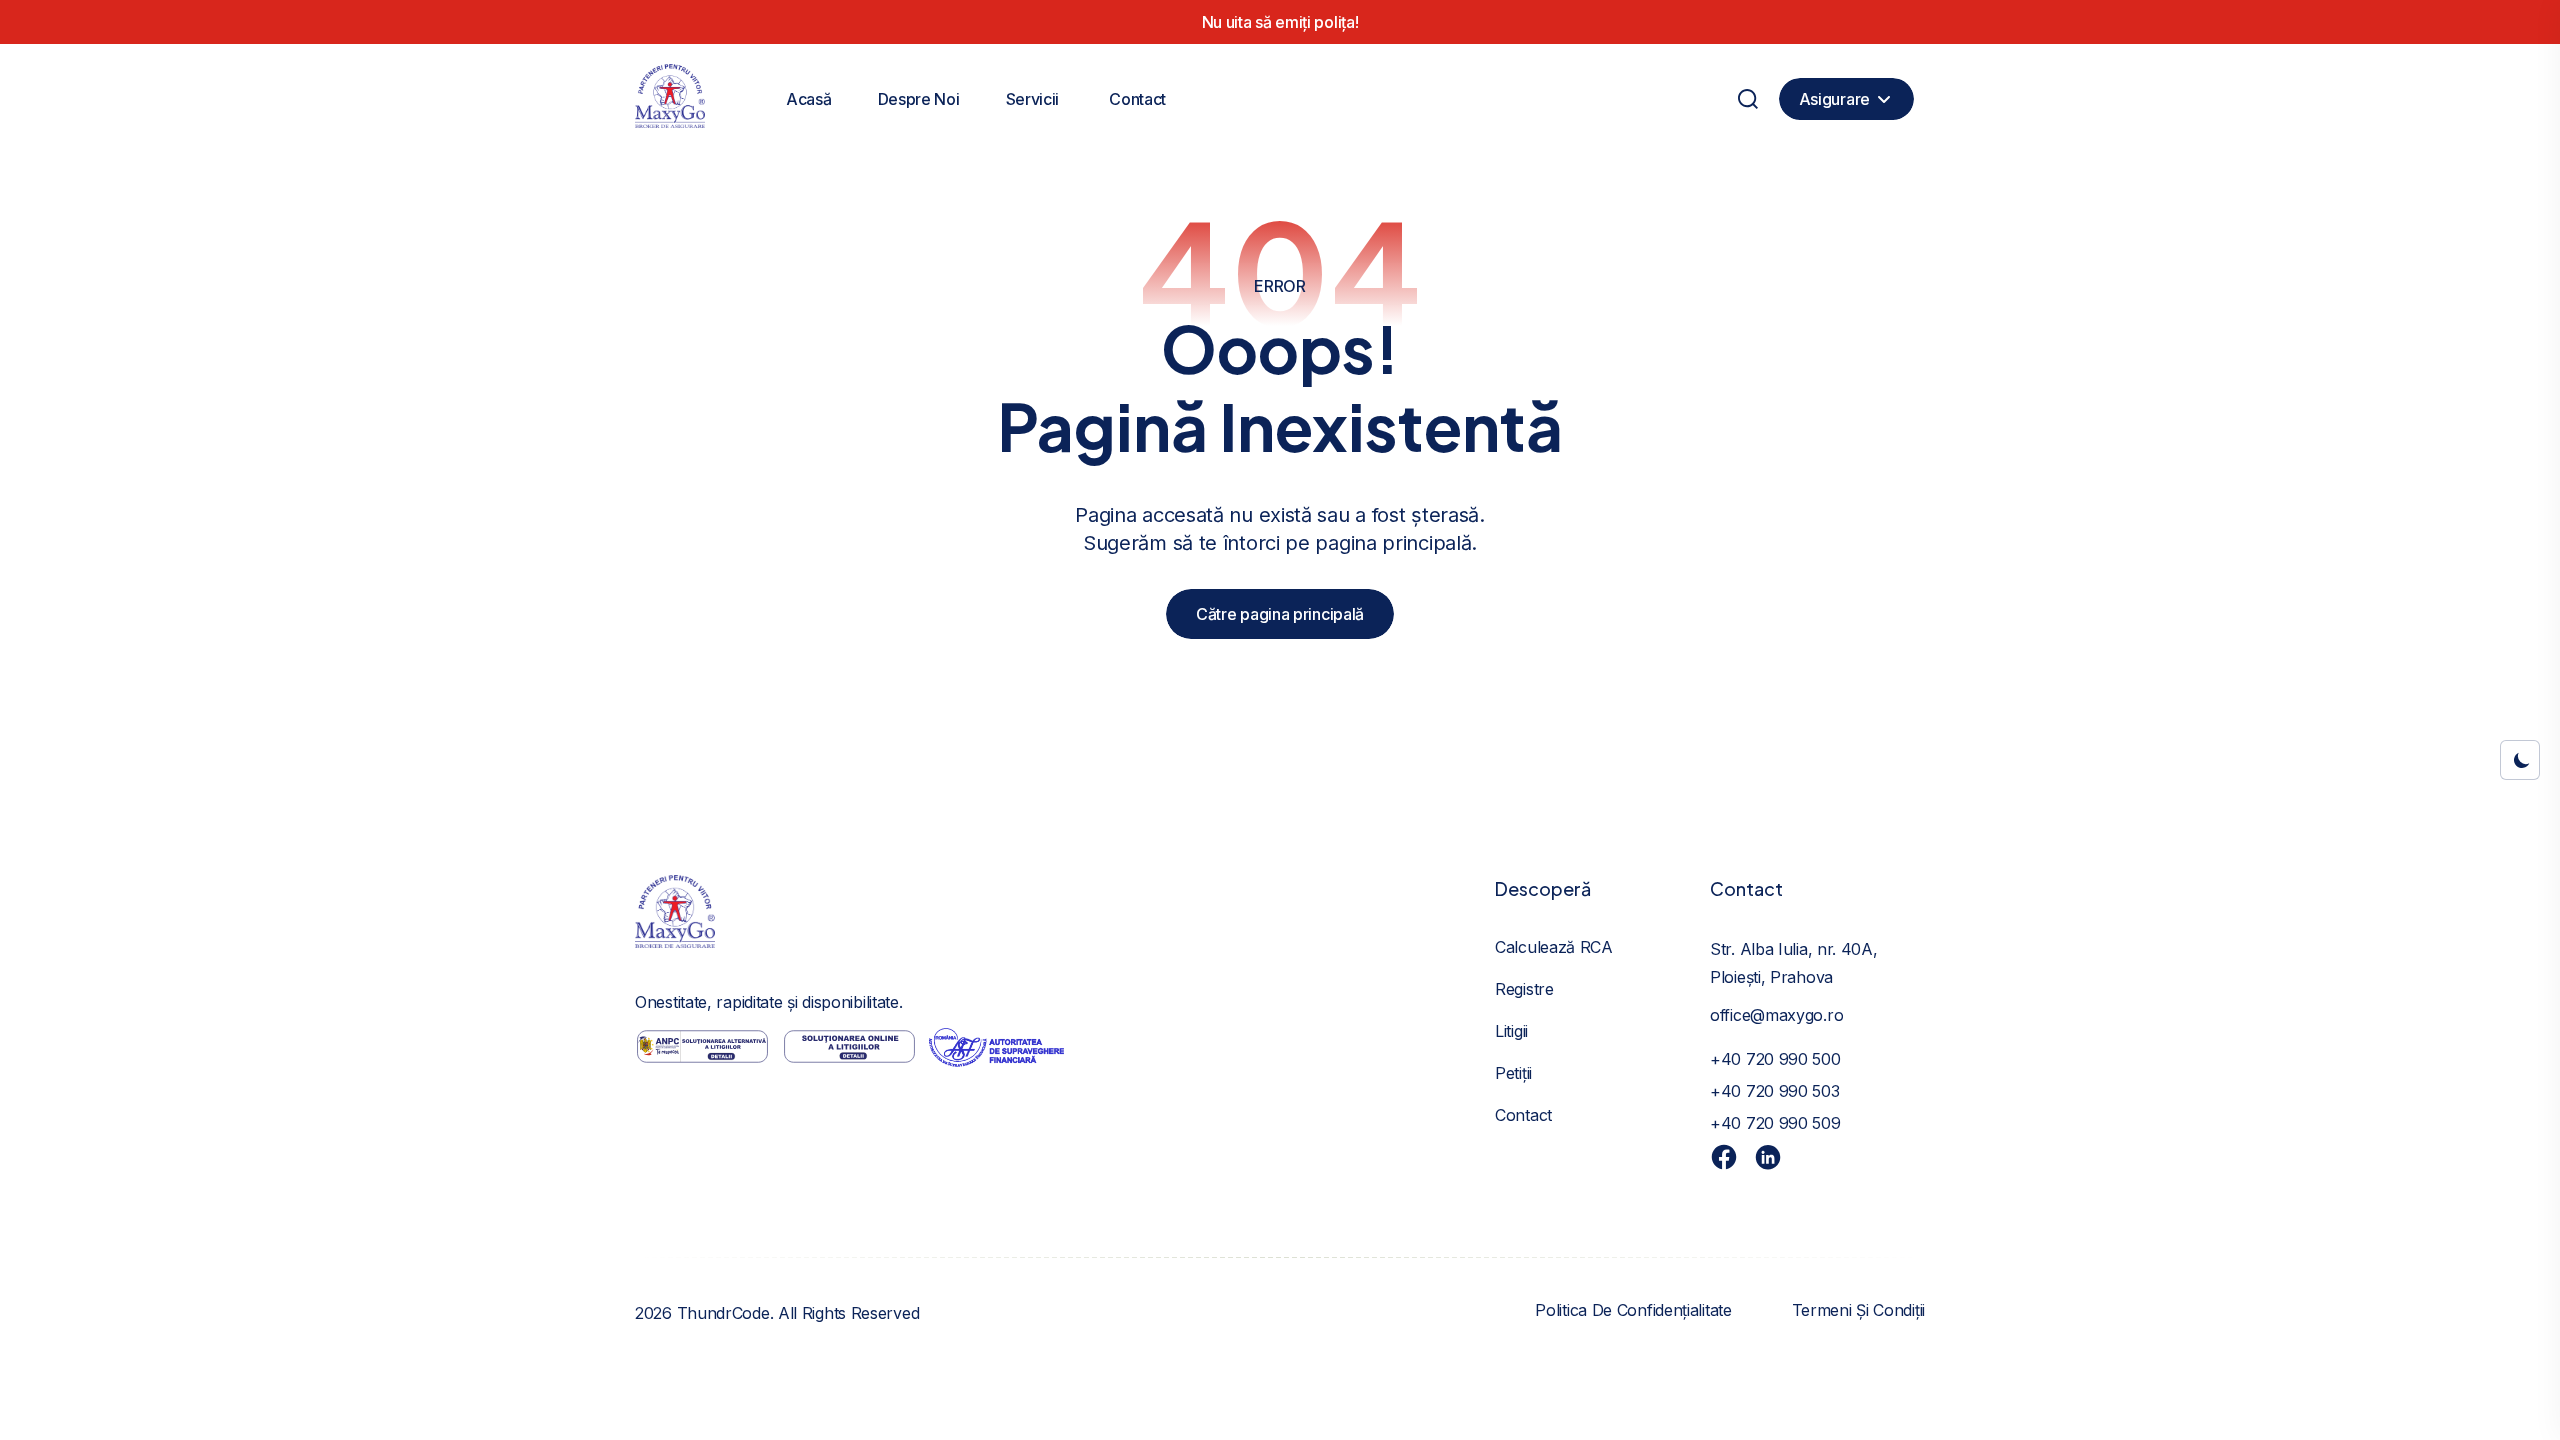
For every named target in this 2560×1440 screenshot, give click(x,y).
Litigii (1511, 1031)
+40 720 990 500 (1775, 1059)
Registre (1524, 989)
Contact (1137, 99)
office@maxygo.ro (1776, 1015)
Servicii (1033, 99)
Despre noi (919, 99)
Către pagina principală (1280, 614)
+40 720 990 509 (1775, 1123)
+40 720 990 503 (1775, 1091)
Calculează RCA (1554, 947)
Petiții (1513, 1073)
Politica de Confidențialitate (1633, 1310)
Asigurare (1834, 99)
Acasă (809, 99)
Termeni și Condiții (1858, 1310)
